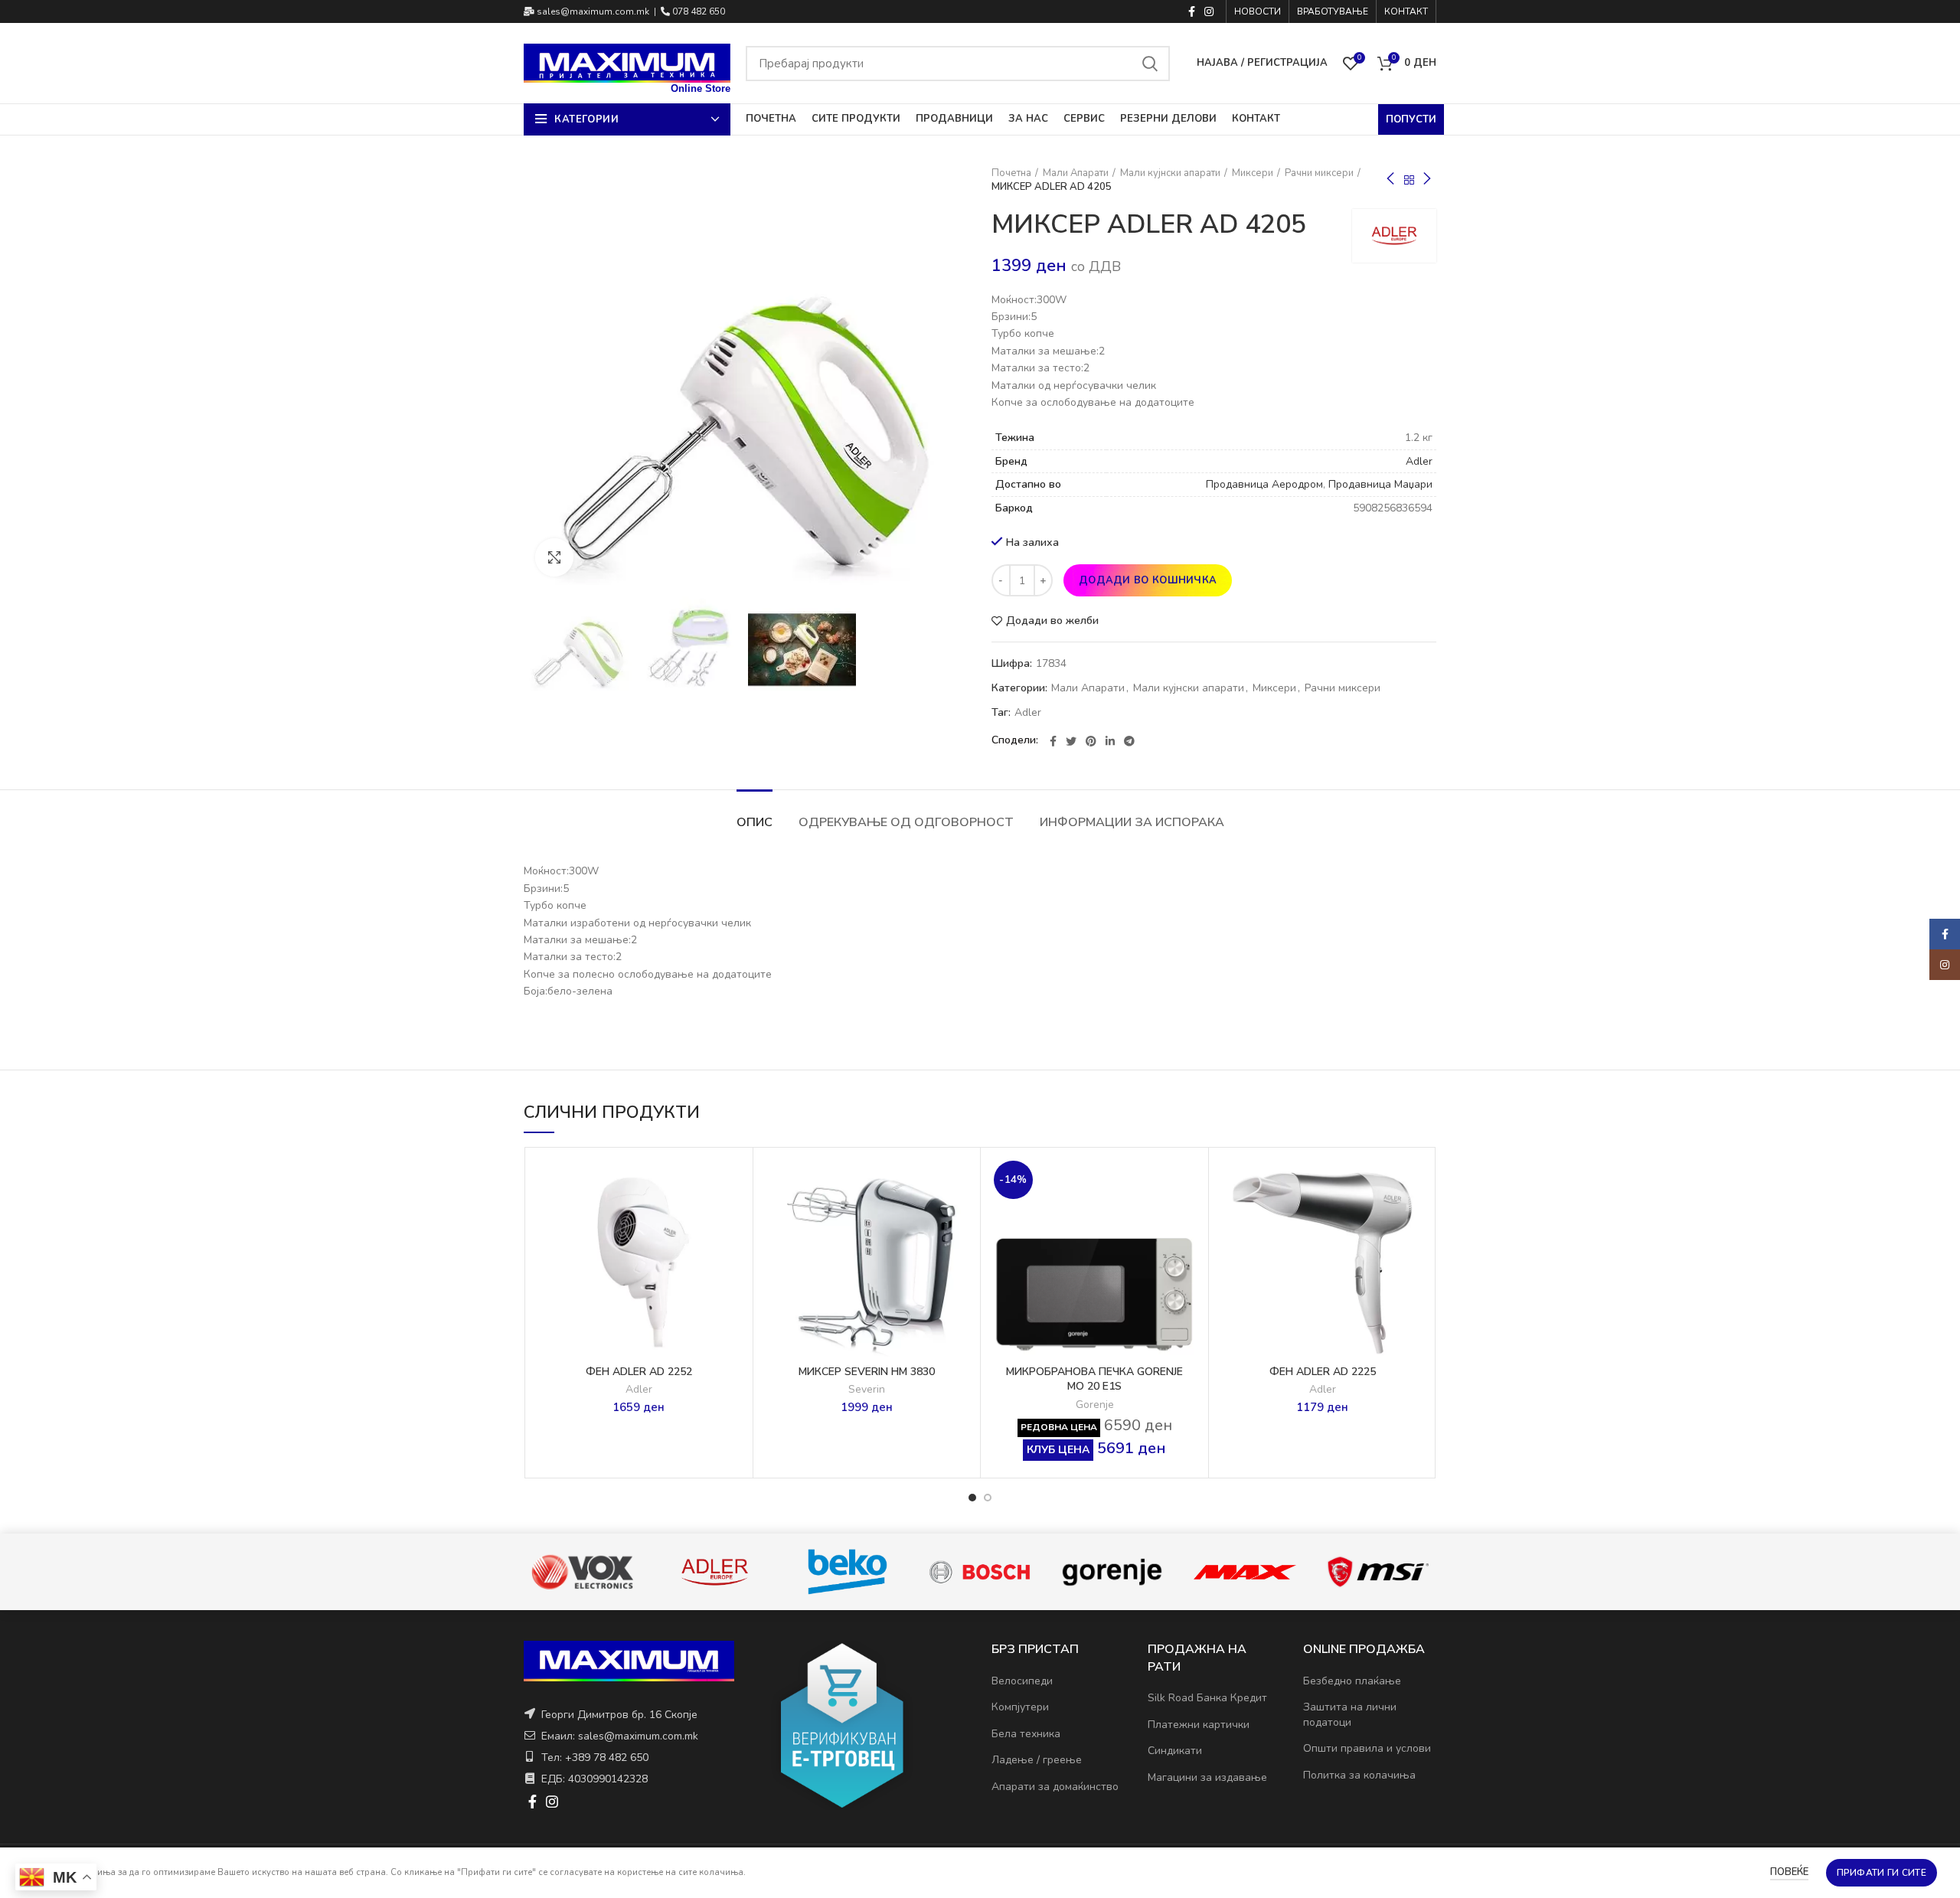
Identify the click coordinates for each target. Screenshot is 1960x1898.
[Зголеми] (554, 557)
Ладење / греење (1037, 1760)
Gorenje (1095, 1405)
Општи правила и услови (1367, 1748)
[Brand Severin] (1377, 1572)
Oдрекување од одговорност (906, 822)
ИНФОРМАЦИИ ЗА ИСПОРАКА (1132, 822)
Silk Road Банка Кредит (1207, 1698)
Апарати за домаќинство (1055, 1787)
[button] (733, 1215)
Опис (755, 822)
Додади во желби (1052, 621)
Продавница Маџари (1380, 484)
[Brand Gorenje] (979, 1572)
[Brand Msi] (1245, 1572)
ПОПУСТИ (1411, 119)
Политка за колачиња (1359, 1775)
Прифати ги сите (1882, 1873)
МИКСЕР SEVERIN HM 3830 (867, 1372)
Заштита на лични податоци (1350, 1715)
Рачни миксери (1319, 173)
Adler (1419, 461)
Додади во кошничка (1148, 580)
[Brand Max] (1111, 1572)
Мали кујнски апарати (1170, 173)
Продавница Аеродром (1264, 484)
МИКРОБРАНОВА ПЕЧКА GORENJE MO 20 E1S (1094, 1379)
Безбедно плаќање (1352, 1681)
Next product (1427, 180)
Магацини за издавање (1207, 1777)
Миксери (1253, 173)
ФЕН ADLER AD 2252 (639, 1372)
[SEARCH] (1149, 64)
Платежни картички (1199, 1725)
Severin (867, 1390)
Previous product (1390, 180)
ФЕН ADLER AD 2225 (1323, 1372)
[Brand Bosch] (846, 1572)
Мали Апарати (1076, 173)
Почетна (1011, 173)
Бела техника (1026, 1734)
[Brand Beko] (714, 1572)
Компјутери (1020, 1707)
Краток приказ (733, 1249)
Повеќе (1789, 1872)
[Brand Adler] (581, 1572)
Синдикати (1175, 1751)
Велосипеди (1022, 1681)
